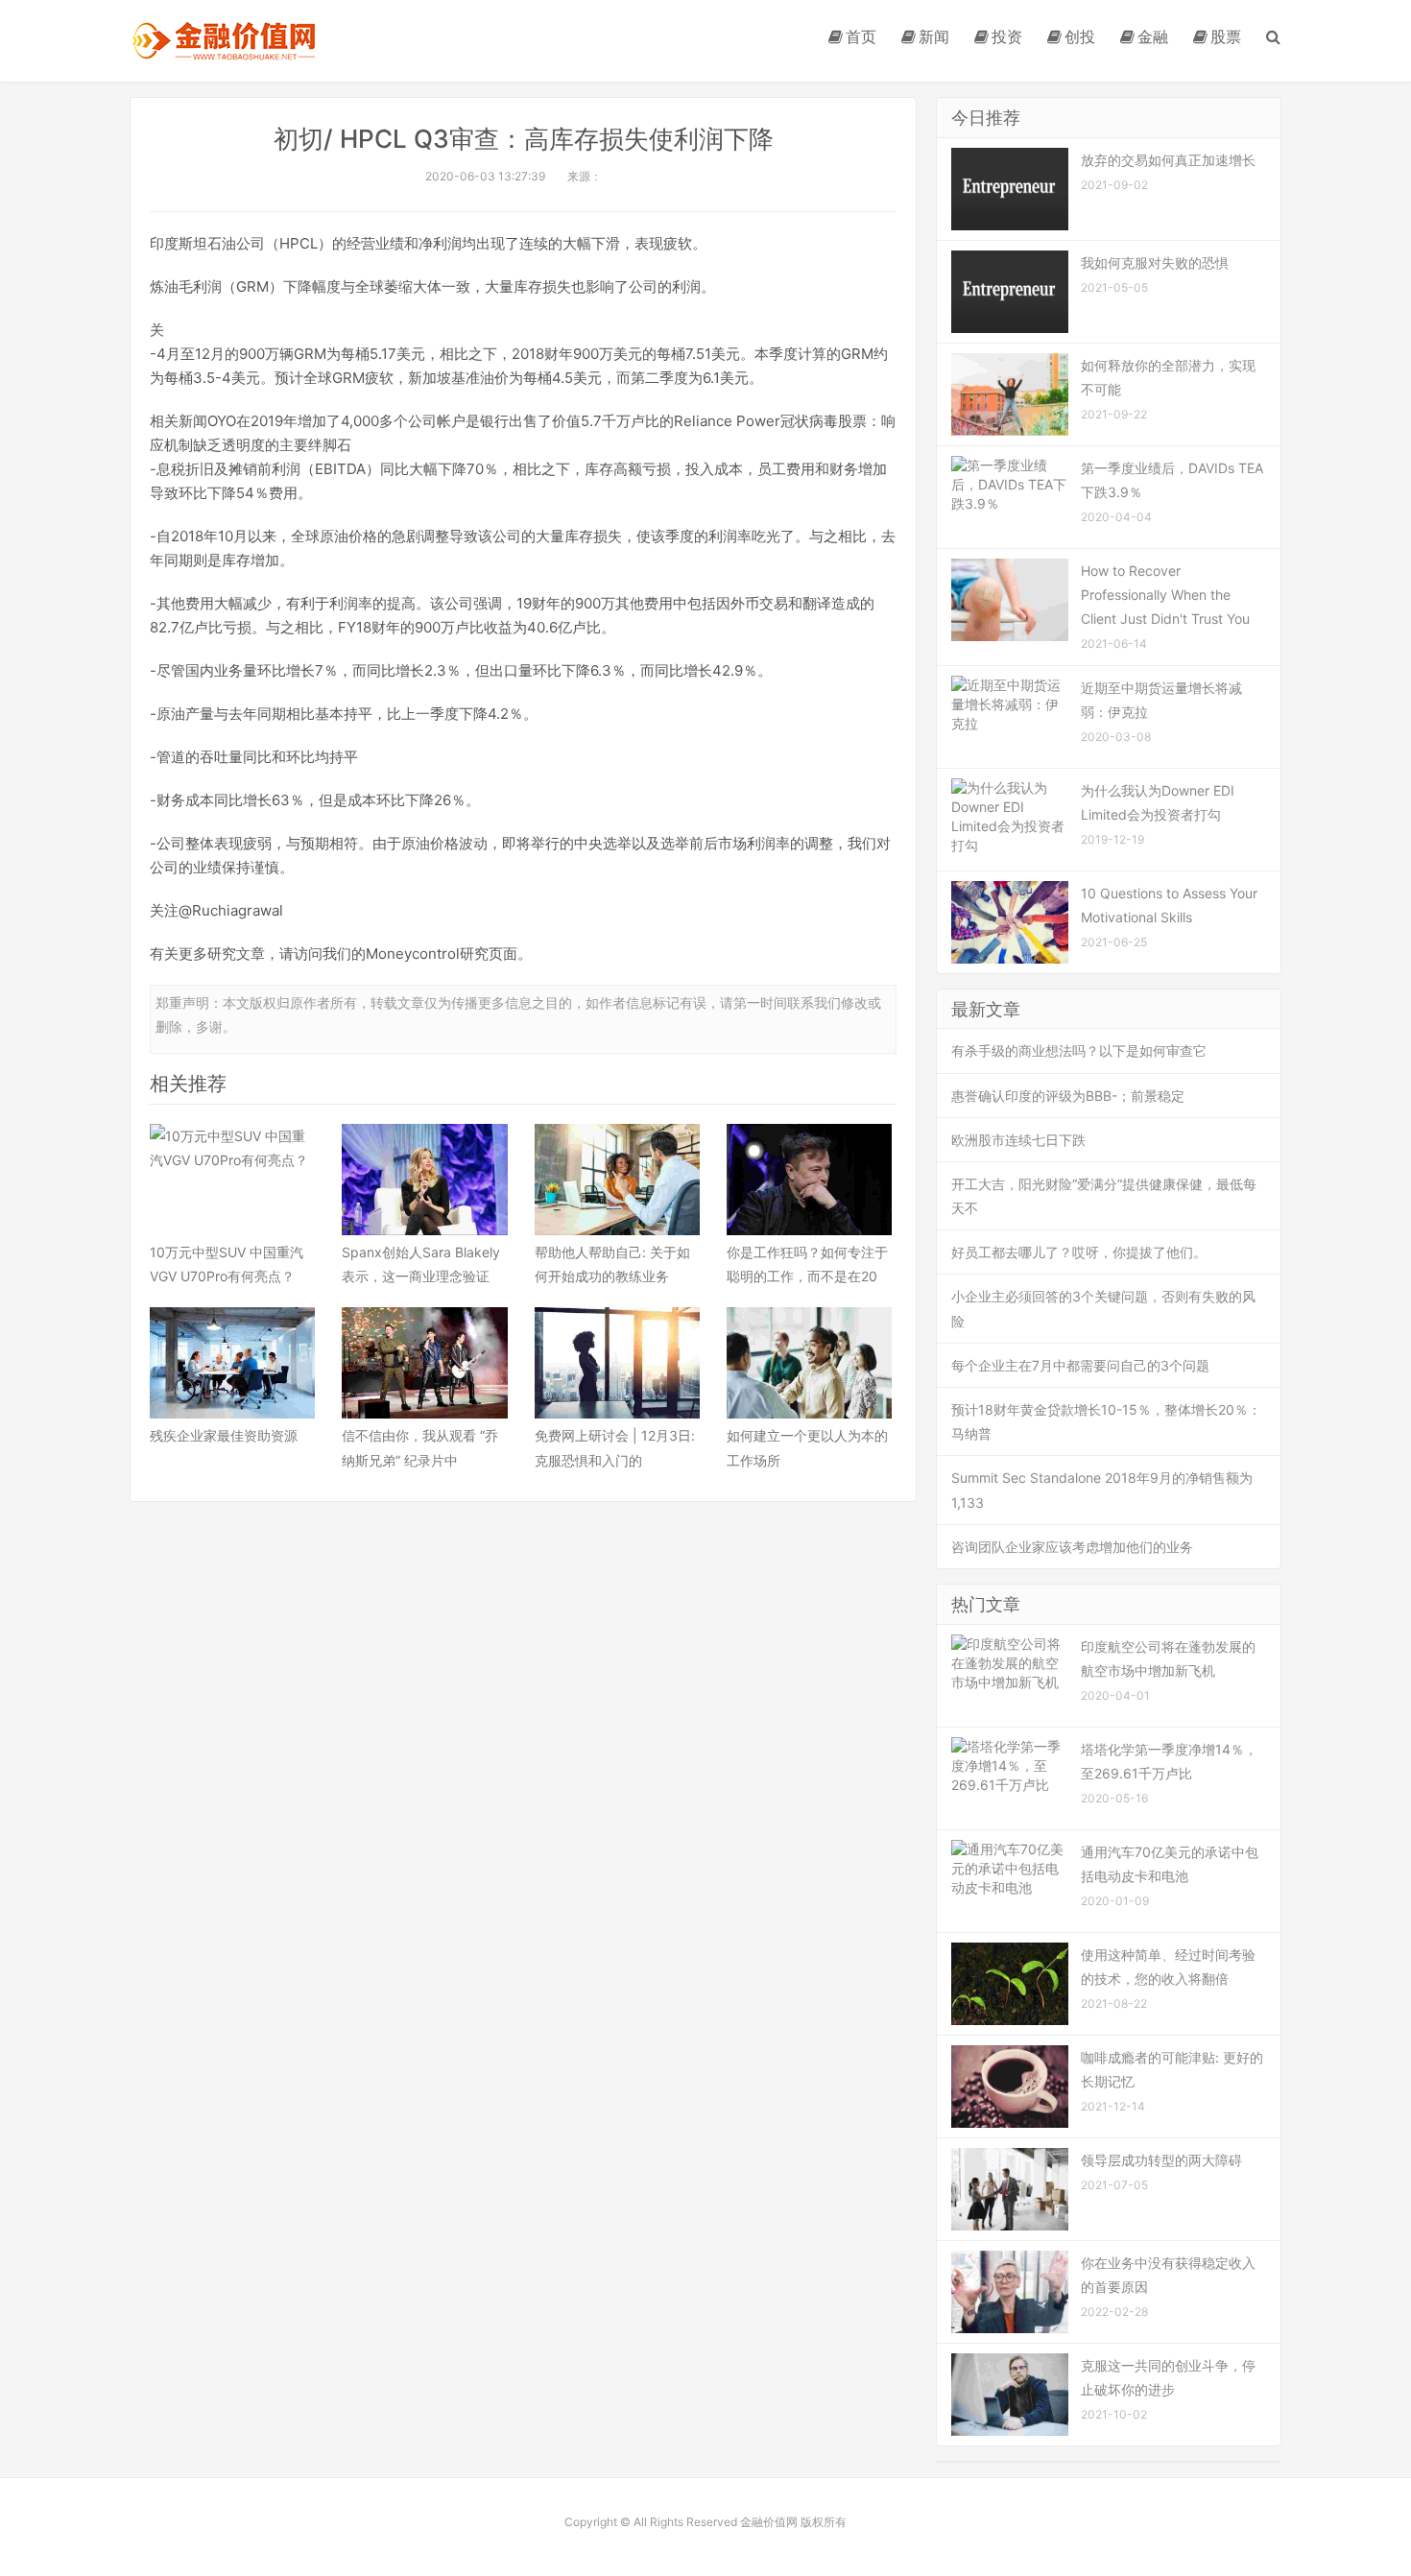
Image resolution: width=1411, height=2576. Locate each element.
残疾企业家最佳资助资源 (224, 1435)
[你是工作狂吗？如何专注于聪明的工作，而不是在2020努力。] (809, 1180)
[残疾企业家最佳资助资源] (232, 1363)
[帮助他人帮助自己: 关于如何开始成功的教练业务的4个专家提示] (617, 1180)
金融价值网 (223, 41)
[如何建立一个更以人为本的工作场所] (809, 1363)
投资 (1007, 36)
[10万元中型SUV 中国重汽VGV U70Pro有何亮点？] (232, 1180)
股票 (1226, 36)
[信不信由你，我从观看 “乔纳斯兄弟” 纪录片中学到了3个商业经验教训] (424, 1363)
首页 (861, 36)
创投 (1080, 36)
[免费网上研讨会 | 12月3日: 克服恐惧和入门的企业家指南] (617, 1363)
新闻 (934, 36)
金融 (1153, 36)
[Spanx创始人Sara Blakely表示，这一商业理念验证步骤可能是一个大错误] (424, 1180)
